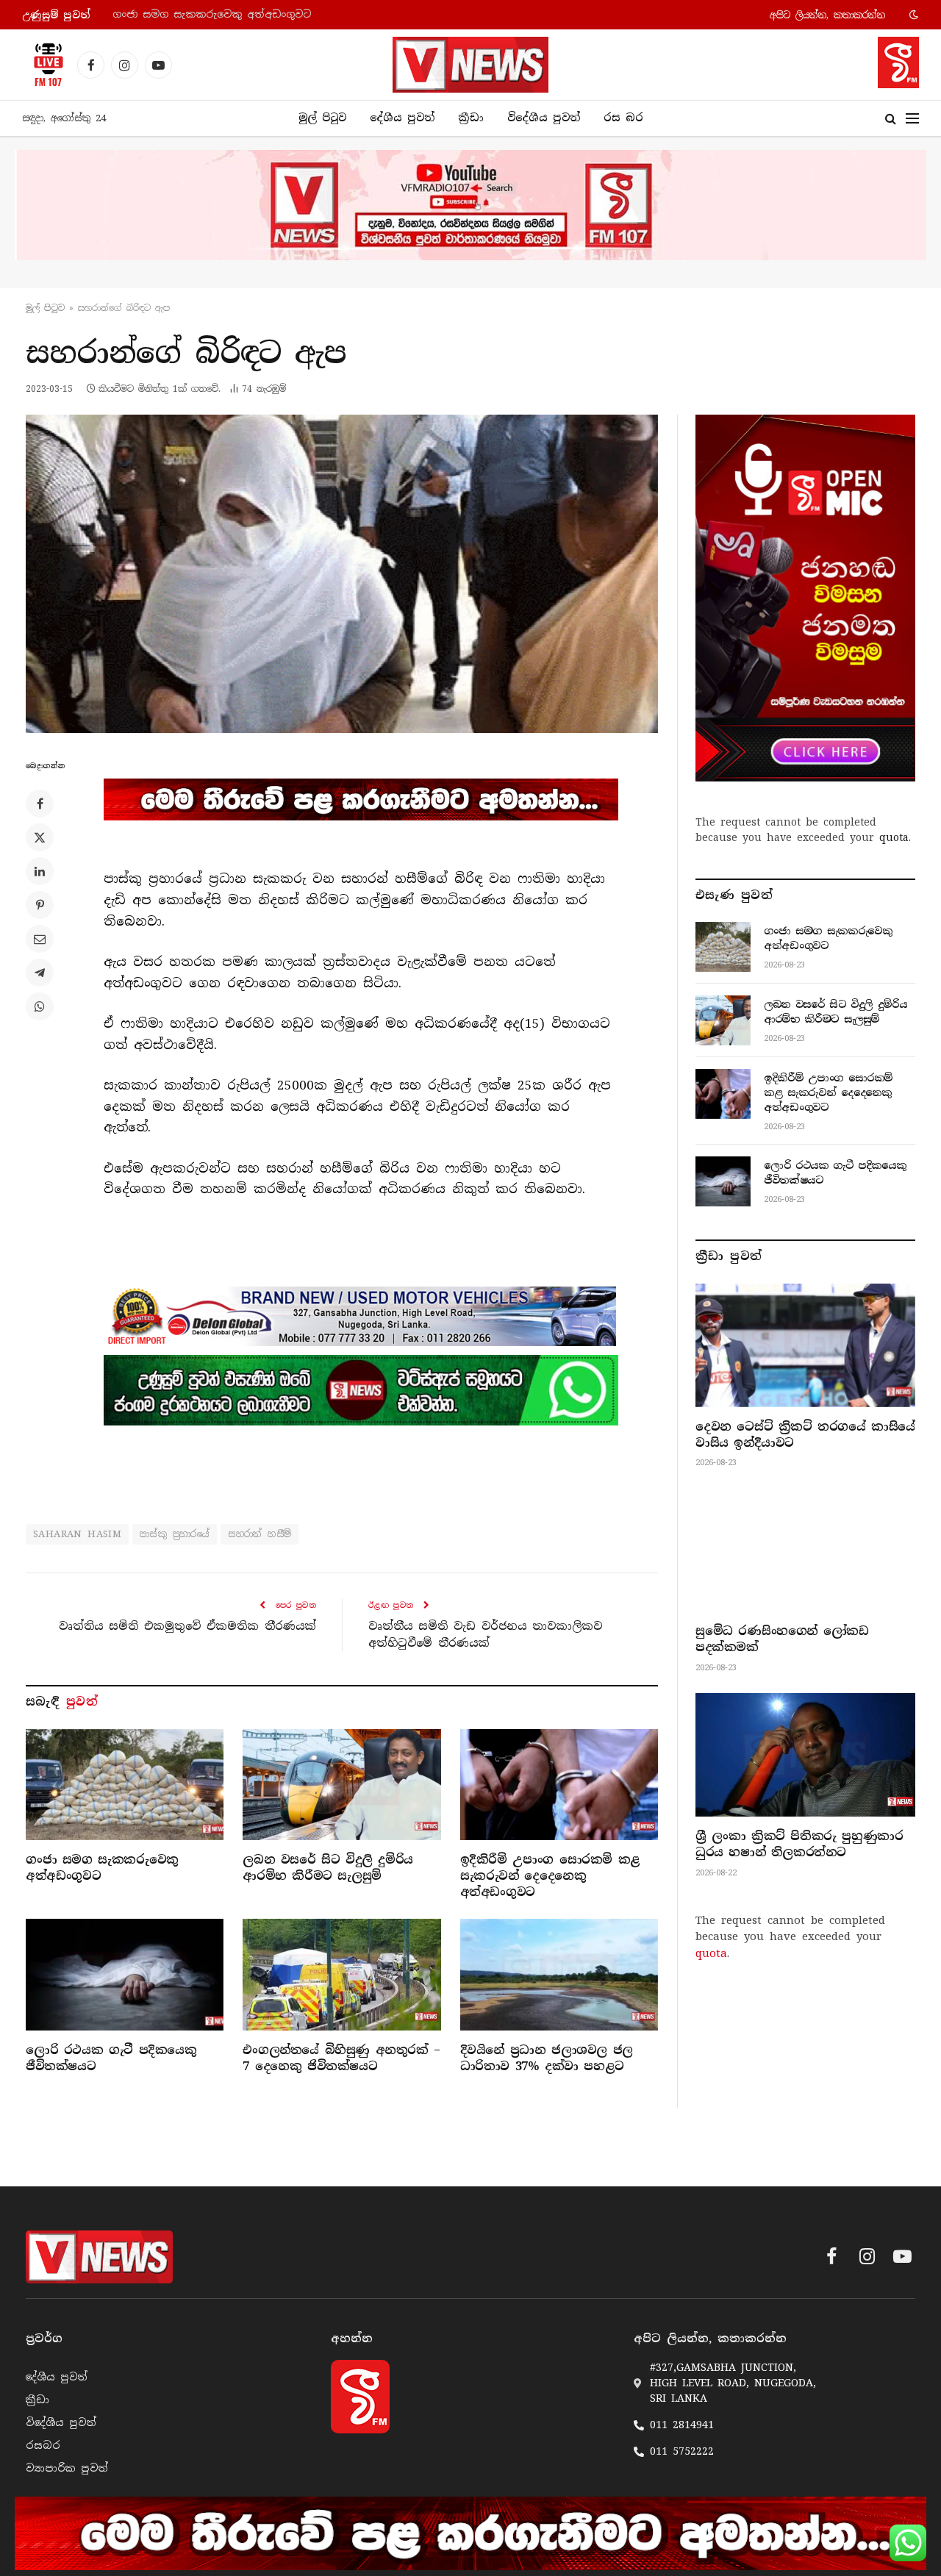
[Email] (40, 939)
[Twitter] (40, 837)
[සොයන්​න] (891, 119)
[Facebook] (40, 804)
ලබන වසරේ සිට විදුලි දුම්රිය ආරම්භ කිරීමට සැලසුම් (249, 14)
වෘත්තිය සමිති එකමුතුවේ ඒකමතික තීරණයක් (187, 1626)
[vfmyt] (470, 205)
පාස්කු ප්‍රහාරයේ (175, 1534)
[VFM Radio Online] (44, 65)
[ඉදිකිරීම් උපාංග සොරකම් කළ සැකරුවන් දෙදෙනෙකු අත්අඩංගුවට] (559, 1785)
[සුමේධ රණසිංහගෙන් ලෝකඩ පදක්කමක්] (805, 1550)
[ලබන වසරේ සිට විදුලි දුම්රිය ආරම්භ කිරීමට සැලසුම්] (341, 1785)
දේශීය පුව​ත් (402, 118)
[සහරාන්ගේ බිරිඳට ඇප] (342, 574)
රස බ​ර (623, 118)
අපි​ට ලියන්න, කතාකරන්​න (827, 15)
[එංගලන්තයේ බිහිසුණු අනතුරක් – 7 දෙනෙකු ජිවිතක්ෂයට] (341, 1974)
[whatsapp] (361, 1390)
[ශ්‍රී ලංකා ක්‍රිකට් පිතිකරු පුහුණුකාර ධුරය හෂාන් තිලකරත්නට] (805, 1755)
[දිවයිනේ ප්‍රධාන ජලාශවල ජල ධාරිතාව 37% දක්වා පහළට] (559, 1974)
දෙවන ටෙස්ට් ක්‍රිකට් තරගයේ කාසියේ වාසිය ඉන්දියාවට (805, 1435)
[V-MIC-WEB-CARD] (805, 598)
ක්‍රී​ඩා (471, 118)
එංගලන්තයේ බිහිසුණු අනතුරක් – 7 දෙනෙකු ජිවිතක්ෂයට (341, 2058)
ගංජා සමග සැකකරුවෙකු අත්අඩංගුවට (102, 1868)
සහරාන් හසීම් (260, 1534)
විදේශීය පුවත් (544, 118)
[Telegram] (40, 973)
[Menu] (912, 119)
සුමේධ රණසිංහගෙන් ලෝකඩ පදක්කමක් (782, 1639)
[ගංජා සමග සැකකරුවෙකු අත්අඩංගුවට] (125, 1785)
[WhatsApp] (40, 1006)
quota (894, 837)
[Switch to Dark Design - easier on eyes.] (912, 15)
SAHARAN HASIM (77, 1534)
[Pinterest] (40, 905)
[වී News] (470, 65)
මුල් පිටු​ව (45, 308)
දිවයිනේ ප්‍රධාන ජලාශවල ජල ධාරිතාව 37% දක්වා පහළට (547, 2058)
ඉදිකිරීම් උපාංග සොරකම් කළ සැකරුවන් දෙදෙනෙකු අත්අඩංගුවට (550, 1876)
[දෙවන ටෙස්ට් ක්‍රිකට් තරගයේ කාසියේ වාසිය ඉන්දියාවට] (805, 1345)
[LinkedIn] (40, 871)
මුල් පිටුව (322, 118)
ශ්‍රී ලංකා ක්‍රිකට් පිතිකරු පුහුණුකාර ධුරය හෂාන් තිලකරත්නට (799, 1844)
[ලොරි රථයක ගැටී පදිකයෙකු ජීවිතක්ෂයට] (125, 1974)
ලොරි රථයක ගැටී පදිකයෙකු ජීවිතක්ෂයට (111, 2058)
